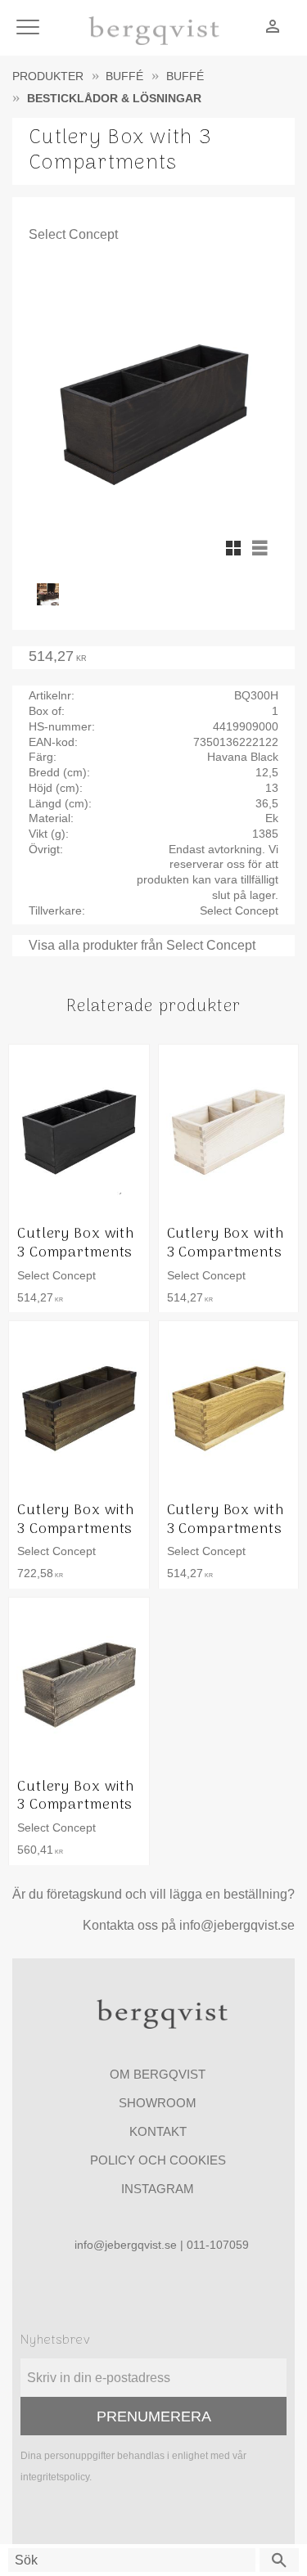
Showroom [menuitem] (158, 2103)
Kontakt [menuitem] (158, 2131)
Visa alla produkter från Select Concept (142, 945)
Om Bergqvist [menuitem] (158, 2074)
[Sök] (279, 2560)
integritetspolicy (55, 2477)
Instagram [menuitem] (158, 2189)
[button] (31, 28)
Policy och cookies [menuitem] (158, 2160)
